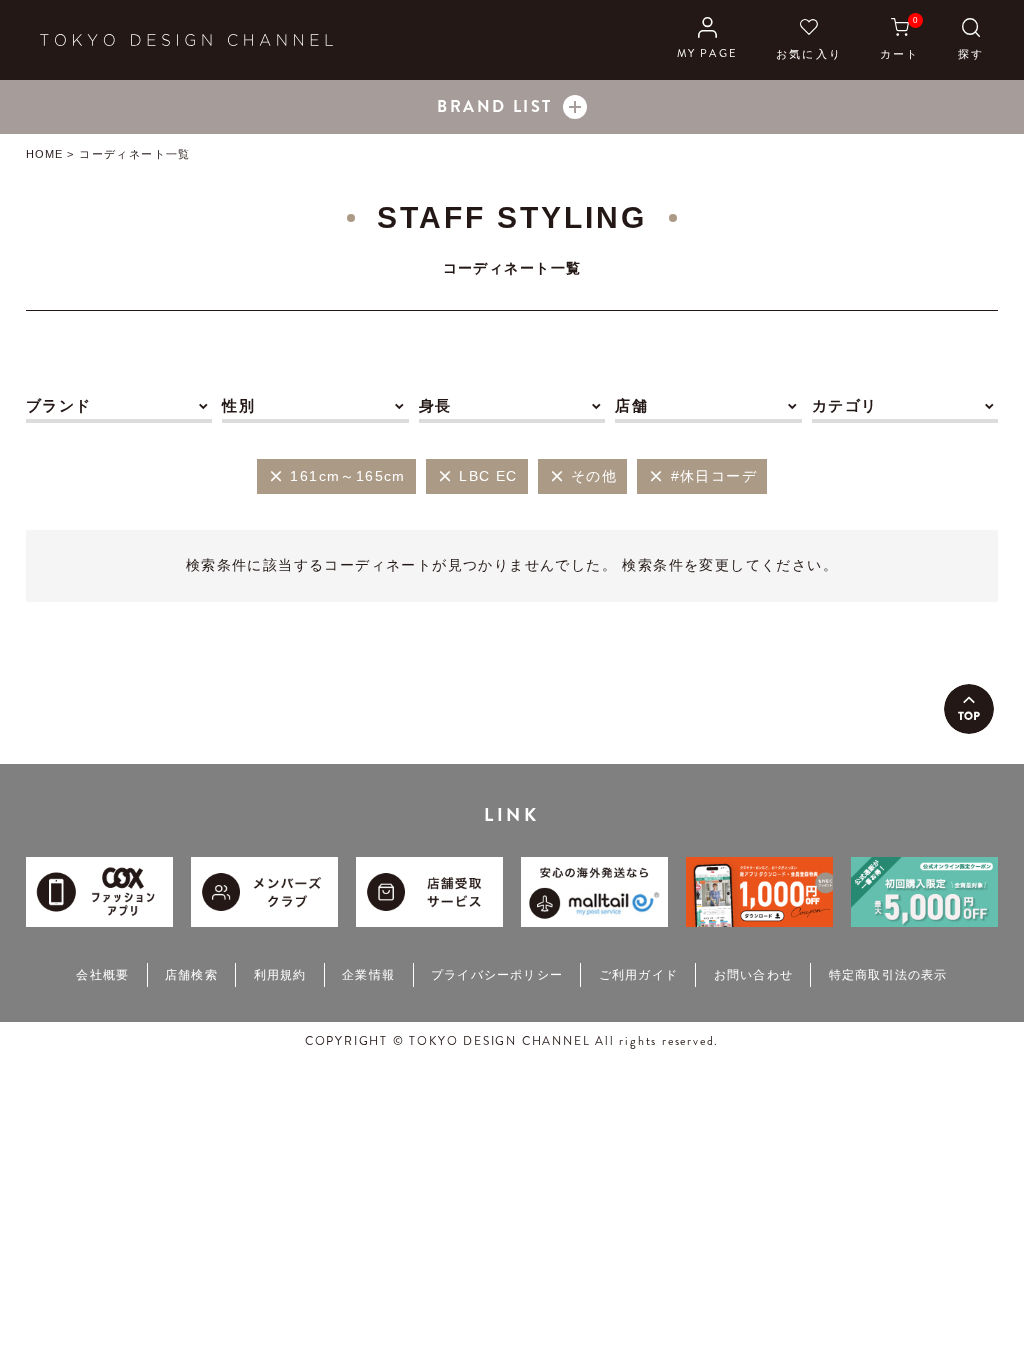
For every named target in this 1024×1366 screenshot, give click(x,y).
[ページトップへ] (969, 709)
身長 (435, 405)
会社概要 (102, 975)
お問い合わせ (753, 975)
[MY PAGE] (707, 40)
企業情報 (368, 975)
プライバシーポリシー (497, 975)
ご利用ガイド (638, 975)
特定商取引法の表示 (888, 975)
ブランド (59, 405)
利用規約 (280, 975)
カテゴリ (845, 405)
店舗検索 (191, 975)
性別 (238, 405)
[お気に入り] (809, 40)
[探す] (971, 40)
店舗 (631, 405)
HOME (44, 154)
